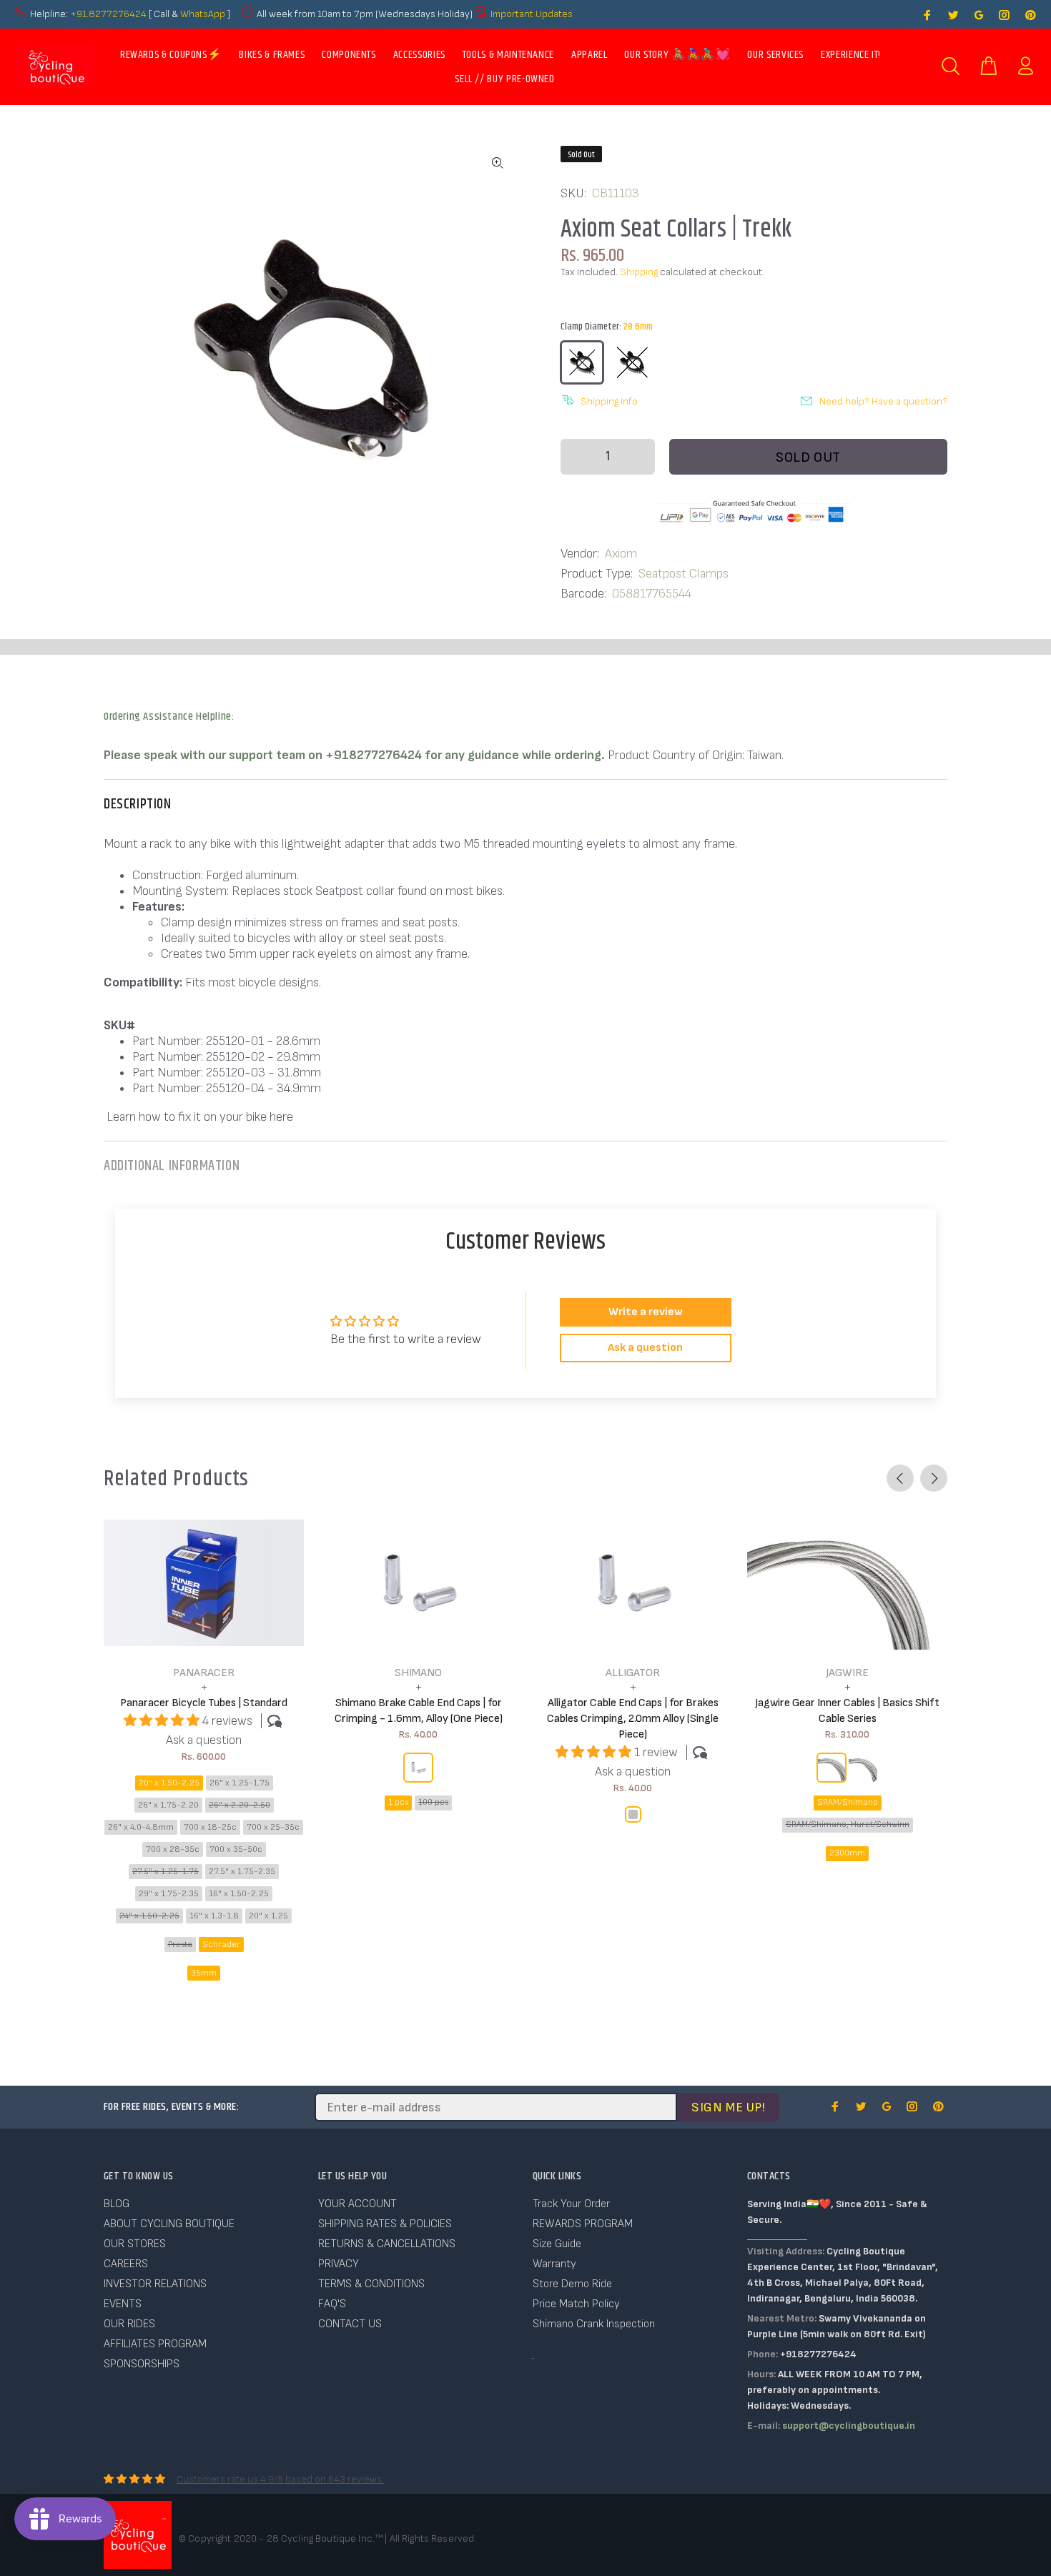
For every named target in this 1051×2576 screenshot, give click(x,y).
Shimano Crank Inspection (594, 2324)
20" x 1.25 (268, 1916)
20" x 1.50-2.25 (169, 1783)
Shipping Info (609, 401)
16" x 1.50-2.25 (239, 1894)
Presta (180, 1945)
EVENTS (123, 2304)
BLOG (117, 2204)
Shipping (639, 272)
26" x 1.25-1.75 (240, 1783)
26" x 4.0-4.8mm (141, 1827)
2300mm (847, 1853)
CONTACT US (350, 2324)
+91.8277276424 (108, 14)
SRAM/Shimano (848, 1802)
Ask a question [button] (645, 1348)
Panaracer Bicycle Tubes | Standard (204, 1703)
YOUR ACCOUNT (357, 2204)
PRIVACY (339, 2264)
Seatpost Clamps (684, 574)
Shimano (418, 1673)
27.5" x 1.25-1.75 (166, 1872)
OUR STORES (135, 2244)
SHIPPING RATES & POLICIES (385, 2224)
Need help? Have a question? (883, 401)
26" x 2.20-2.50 (240, 1805)
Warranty (554, 2264)
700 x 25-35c (273, 1827)
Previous (900, 1478)
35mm (204, 1973)
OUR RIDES (129, 2324)
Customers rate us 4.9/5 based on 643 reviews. (280, 2479)
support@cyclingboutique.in (849, 2426)
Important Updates (532, 14)
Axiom (621, 554)
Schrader (221, 1945)
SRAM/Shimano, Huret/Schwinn (848, 1824)
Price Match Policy (576, 2304)
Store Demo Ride (572, 2284)
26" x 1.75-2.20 (168, 1805)
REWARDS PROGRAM (583, 2224)
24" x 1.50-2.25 (149, 1916)
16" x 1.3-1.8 (214, 1916)
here (281, 1117)
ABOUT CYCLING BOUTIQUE (169, 2224)
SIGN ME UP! (728, 2107)
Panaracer (204, 1673)
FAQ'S (332, 2304)
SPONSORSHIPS (142, 2364)
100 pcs (433, 1802)
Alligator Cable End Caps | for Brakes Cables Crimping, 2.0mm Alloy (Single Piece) (633, 1719)
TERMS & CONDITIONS (371, 2284)
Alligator (633, 1673)
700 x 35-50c (236, 1849)
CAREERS (126, 2264)
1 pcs (398, 1802)
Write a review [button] (646, 1312)
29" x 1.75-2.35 (169, 1894)
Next (934, 1478)
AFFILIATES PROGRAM (155, 2344)
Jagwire (847, 1673)
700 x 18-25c (210, 1827)
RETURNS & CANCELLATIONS (387, 2244)
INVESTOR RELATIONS (155, 2284)
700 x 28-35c (173, 1849)
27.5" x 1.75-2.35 (242, 1872)
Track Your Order (571, 2204)
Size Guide (557, 2244)
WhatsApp (204, 14)
